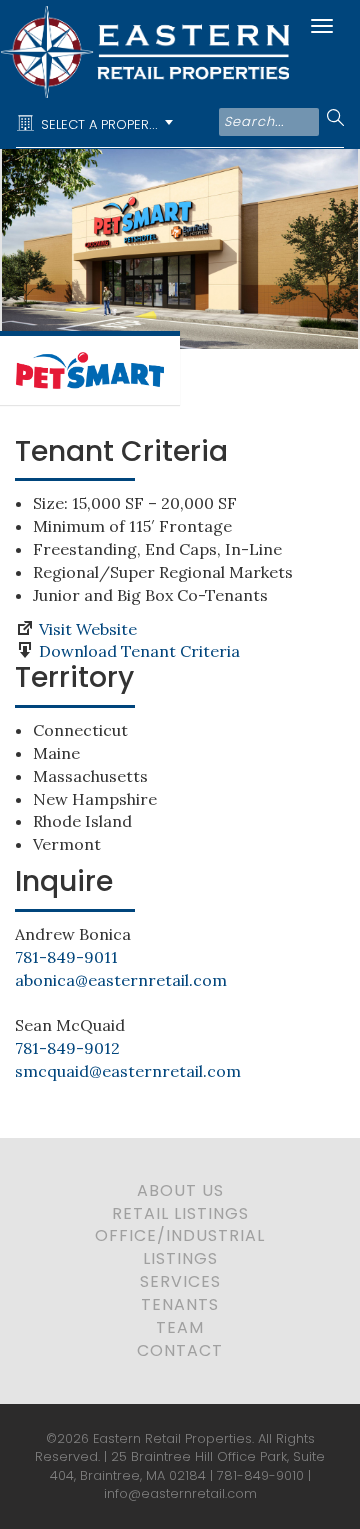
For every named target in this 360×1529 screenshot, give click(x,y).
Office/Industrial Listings (180, 1247)
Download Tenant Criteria (139, 651)
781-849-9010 (260, 1475)
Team (180, 1327)
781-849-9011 (66, 957)
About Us (180, 1190)
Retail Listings (180, 1213)
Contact (180, 1350)
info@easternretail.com (180, 1493)
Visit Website (88, 629)
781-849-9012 (67, 1048)
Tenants (180, 1304)
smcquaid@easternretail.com (128, 1071)
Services (180, 1281)
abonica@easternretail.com (121, 980)
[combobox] (98, 124)
